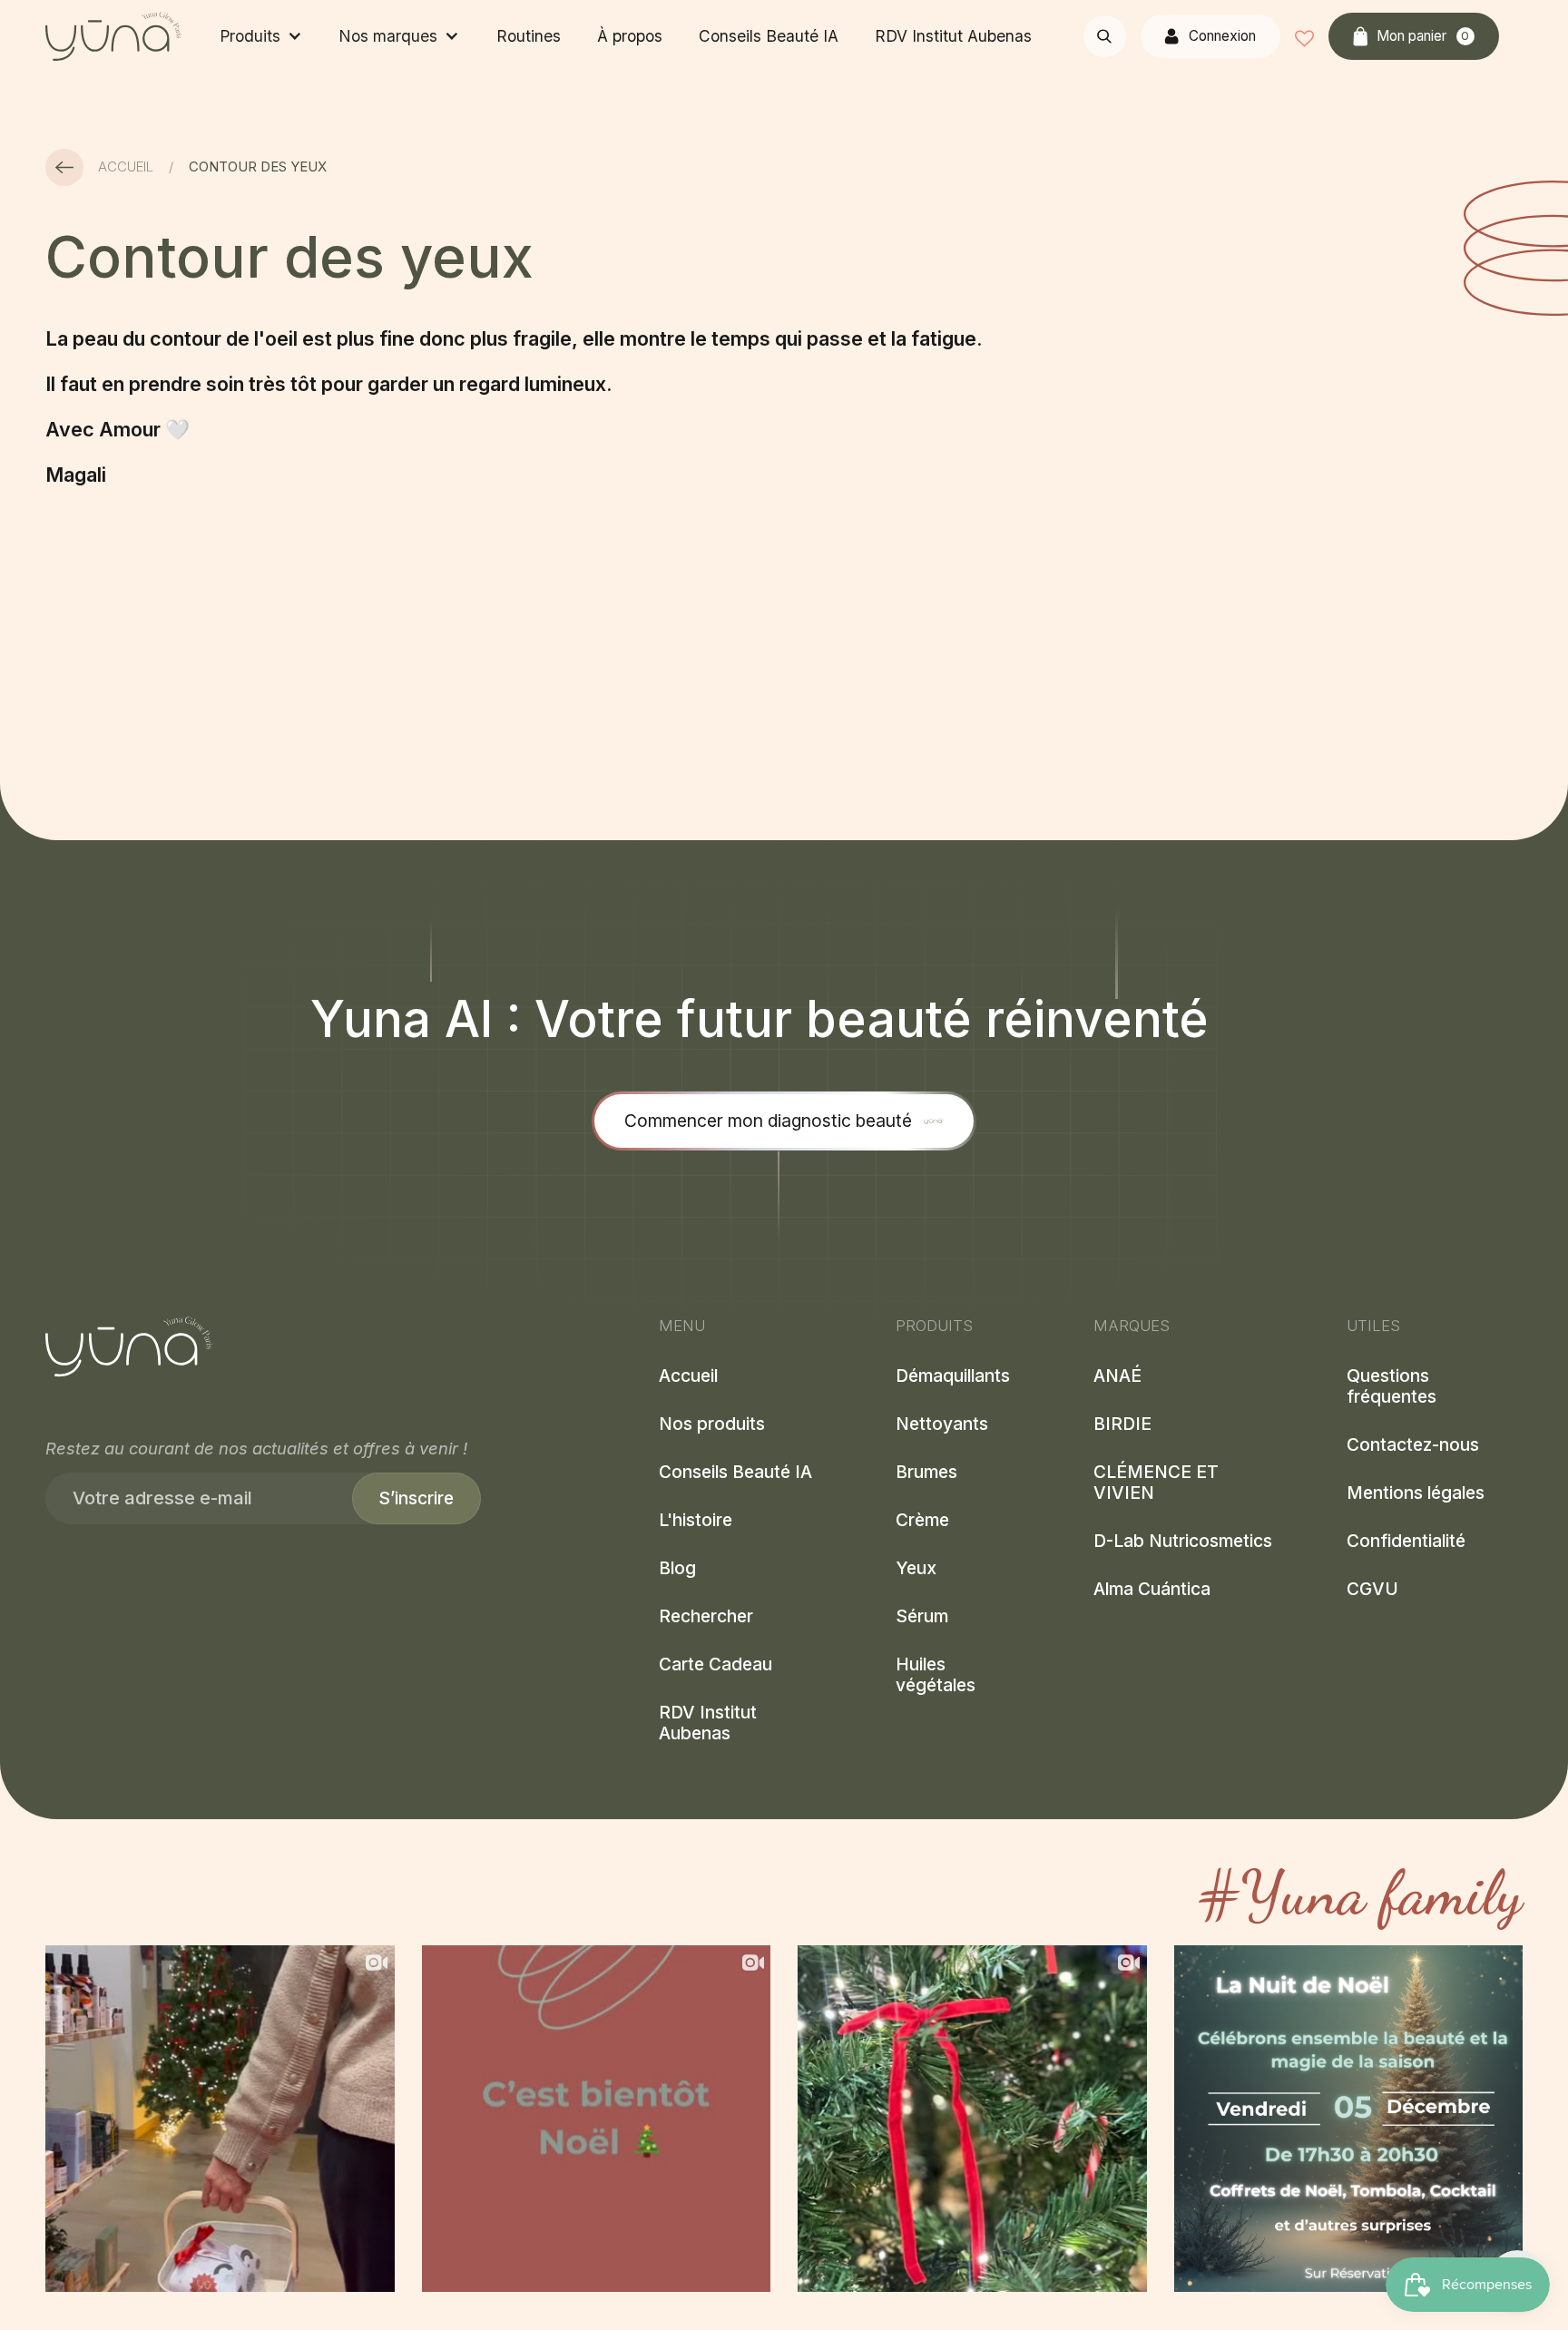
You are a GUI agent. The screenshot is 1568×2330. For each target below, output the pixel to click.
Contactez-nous (1413, 1445)
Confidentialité (1406, 1541)
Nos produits (712, 1424)
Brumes (926, 1472)
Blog (677, 1568)
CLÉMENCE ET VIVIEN (1156, 1483)
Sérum (922, 1616)
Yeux (916, 1568)
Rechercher (706, 1616)
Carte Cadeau (715, 1664)
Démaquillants (953, 1376)
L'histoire (696, 1520)
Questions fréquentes (1392, 1386)
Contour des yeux (258, 167)
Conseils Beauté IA (769, 36)
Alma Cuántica (1152, 1589)
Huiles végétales (936, 1675)
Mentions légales (1416, 1493)
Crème (922, 1520)
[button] (260, 36)
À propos (630, 36)
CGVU (1372, 1589)
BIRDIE (1122, 1424)
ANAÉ (1117, 1376)
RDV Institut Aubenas (953, 36)
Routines (529, 36)
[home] (113, 36)
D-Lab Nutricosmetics (1183, 1541)
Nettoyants (942, 1424)
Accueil (126, 167)
